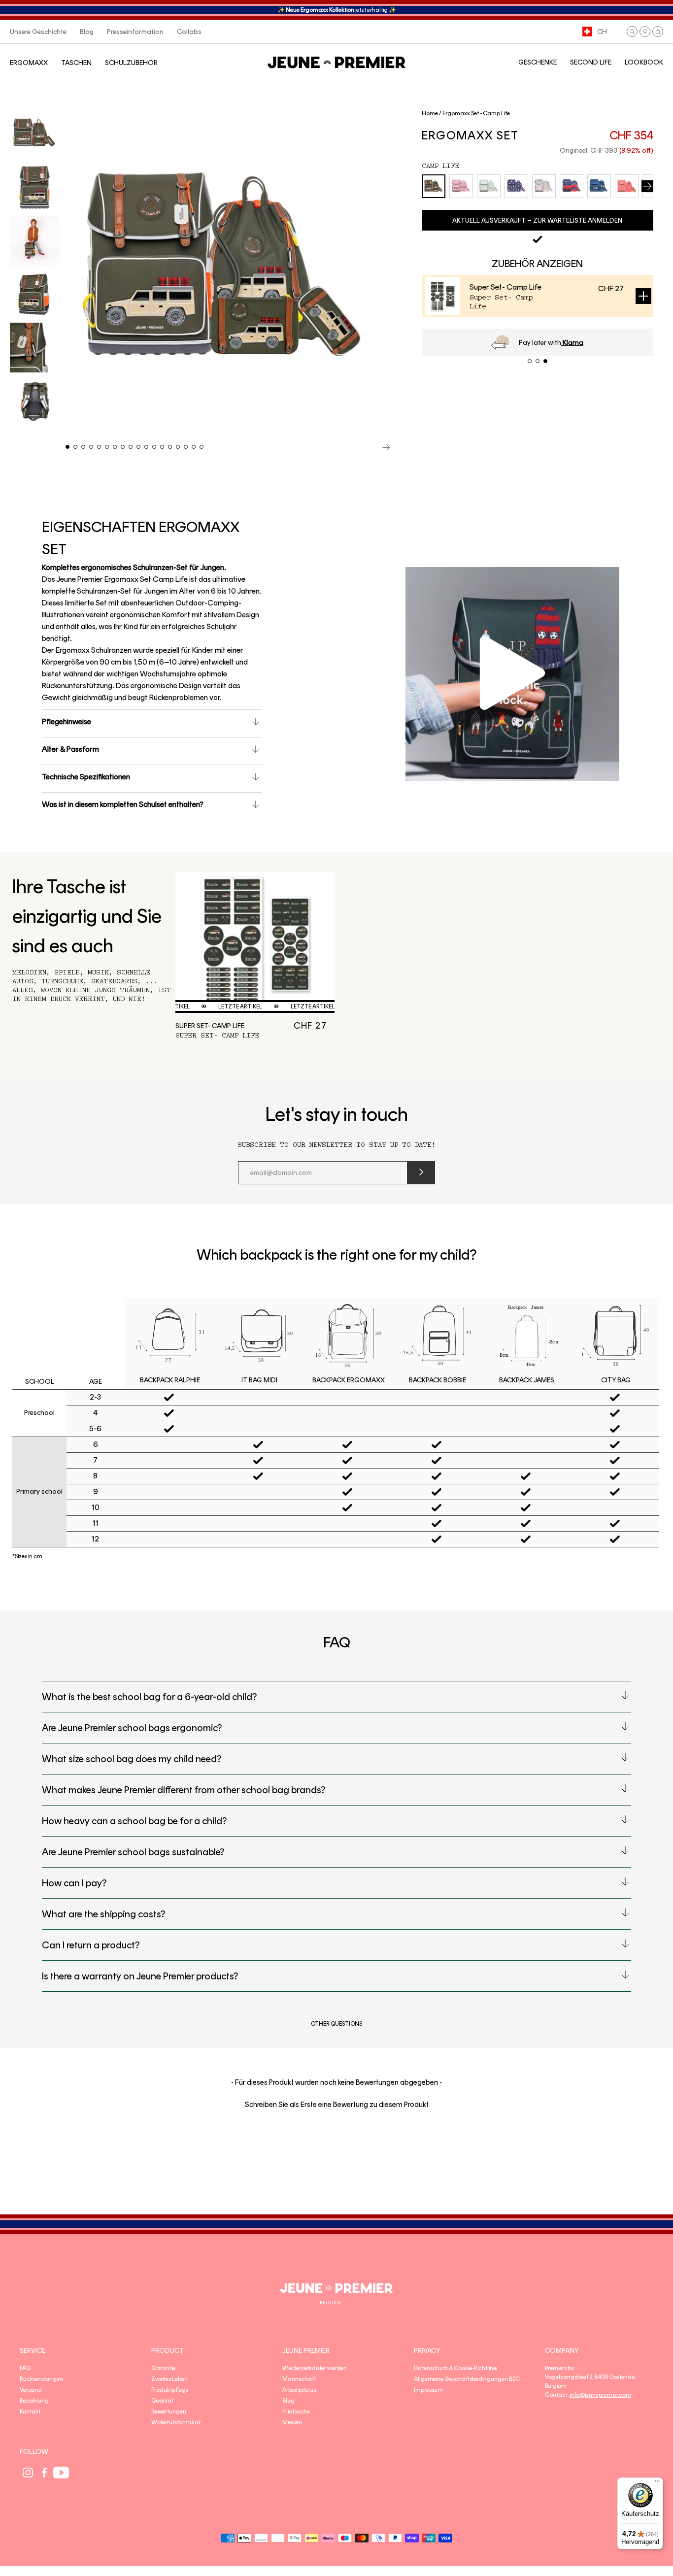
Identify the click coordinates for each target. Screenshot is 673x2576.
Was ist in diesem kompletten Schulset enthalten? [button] (123, 804)
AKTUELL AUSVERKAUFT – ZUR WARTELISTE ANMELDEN (537, 220)
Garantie (163, 2368)
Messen (292, 2422)
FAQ (25, 2368)
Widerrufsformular (176, 2422)
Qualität (162, 2401)
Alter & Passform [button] (70, 749)
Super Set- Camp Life (505, 287)
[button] (632, 32)
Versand (31, 2390)
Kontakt (30, 2411)
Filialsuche (296, 2411)
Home (430, 113)
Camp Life (440, 166)
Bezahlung (34, 2401)
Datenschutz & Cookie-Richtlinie (455, 2368)
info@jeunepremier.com (600, 2395)
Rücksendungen (41, 2379)
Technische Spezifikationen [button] (86, 777)
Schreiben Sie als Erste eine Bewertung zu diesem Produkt (337, 2105)
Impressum (428, 2390)
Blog (288, 2401)
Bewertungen (169, 2411)
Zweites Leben (169, 2379)
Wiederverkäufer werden (315, 2368)
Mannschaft (299, 2379)
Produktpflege (170, 2390)
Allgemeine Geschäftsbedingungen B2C (467, 2379)
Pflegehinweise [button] (67, 721)
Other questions (336, 2024)
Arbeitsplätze (300, 2390)
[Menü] (657, 2483)
